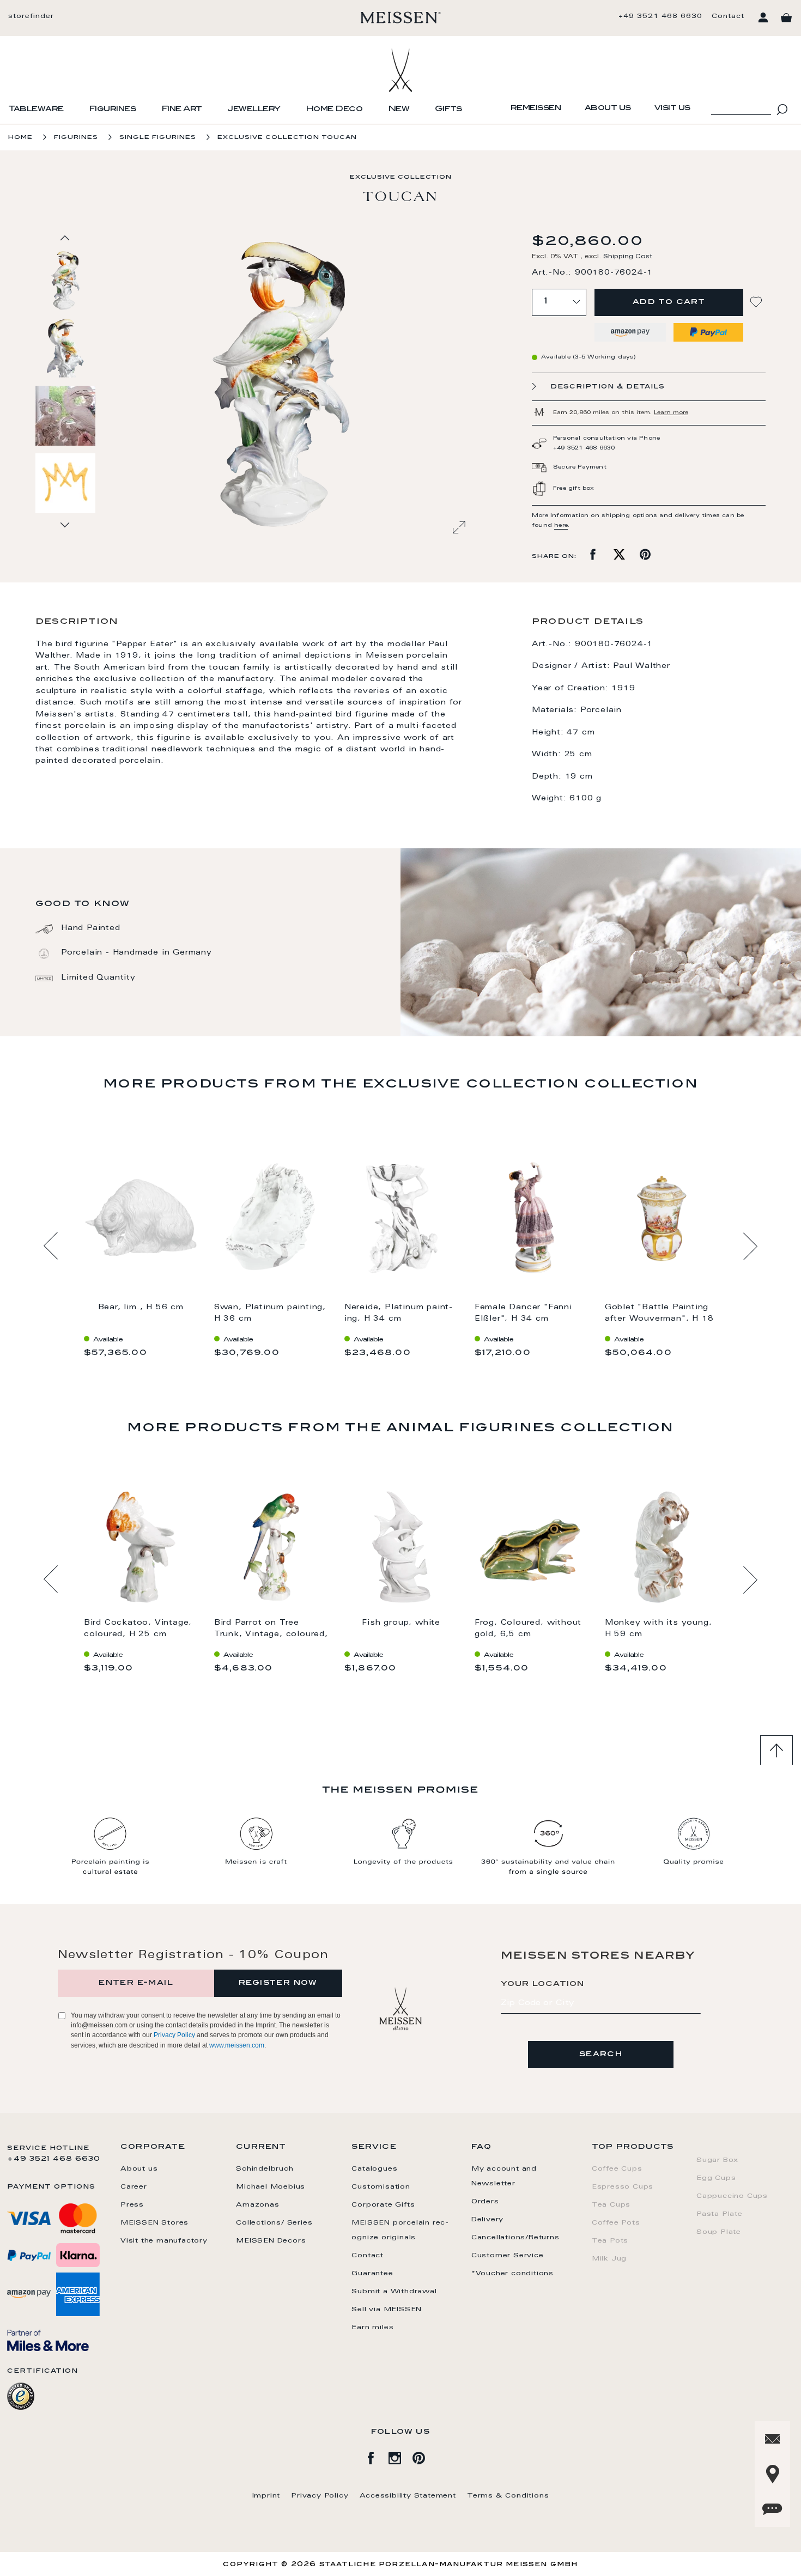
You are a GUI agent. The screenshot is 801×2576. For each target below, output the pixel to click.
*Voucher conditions (512, 2274)
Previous (51, 1246)
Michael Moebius (271, 2187)
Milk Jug (609, 2259)
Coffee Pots (616, 2223)
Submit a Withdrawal (394, 2292)
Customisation (381, 2187)
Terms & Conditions (508, 2496)
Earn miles (372, 2328)
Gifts (448, 110)
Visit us (672, 108)
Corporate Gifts (383, 2205)
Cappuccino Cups (732, 2196)
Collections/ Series (274, 2223)
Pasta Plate (720, 2214)
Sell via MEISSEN (387, 2310)
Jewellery (254, 110)
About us (608, 108)
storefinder (31, 16)
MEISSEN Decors (271, 2241)
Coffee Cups (617, 2169)
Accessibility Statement (408, 2496)
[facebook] (377, 2456)
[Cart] (786, 18)
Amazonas (257, 2205)
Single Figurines (158, 138)
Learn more (671, 413)
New (399, 110)
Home (20, 138)
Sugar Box (717, 2160)
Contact (728, 16)
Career (134, 2187)
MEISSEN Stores (154, 2223)
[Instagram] (400, 2456)
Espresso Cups (623, 2187)
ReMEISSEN (536, 108)
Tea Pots (610, 2241)
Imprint (266, 2496)
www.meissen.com (237, 2045)
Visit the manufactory (164, 2241)
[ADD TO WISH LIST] (757, 302)
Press (132, 2205)
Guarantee (372, 2274)
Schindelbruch (265, 2169)
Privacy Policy (174, 2035)
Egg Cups (716, 2178)
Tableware (36, 110)
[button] (66, 348)
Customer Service (508, 2256)
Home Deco (334, 110)
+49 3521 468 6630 (660, 16)
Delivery (487, 2220)
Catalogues (374, 2169)
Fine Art (182, 110)
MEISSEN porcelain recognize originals (400, 2230)
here (561, 526)
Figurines (113, 110)
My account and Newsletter (504, 2176)
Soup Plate (719, 2232)
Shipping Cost (628, 257)
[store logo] (401, 17)
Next (750, 1246)
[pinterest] (424, 2456)
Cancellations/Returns (515, 2238)
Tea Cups (611, 2205)
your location (543, 1984)
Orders (485, 2202)
